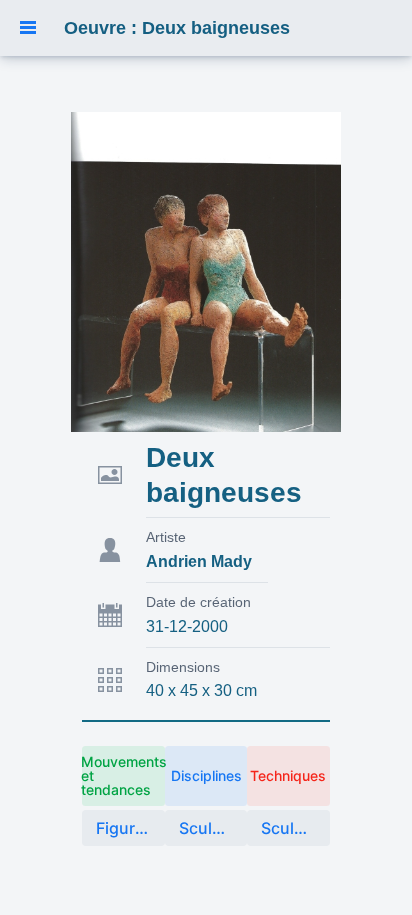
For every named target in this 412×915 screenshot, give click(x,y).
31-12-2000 (187, 626)
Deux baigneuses (224, 475)
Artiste (166, 537)
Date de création (198, 602)
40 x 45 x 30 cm (201, 690)
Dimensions (183, 667)
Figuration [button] (130, 828)
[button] (28, 28)
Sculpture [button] (213, 828)
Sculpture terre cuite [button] (295, 828)
